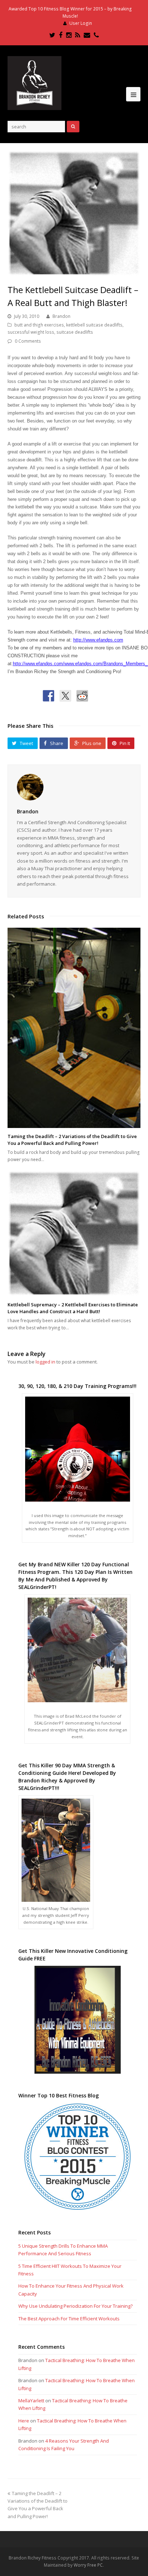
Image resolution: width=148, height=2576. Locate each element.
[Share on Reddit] (82, 696)
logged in (45, 1362)
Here (24, 2421)
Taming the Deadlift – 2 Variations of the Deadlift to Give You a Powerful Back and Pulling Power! (72, 1140)
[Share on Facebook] (48, 696)
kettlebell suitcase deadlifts (94, 325)
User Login (81, 23)
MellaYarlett (31, 2401)
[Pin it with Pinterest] (99, 696)
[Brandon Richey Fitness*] (34, 83)
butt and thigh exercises (39, 325)
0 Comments (28, 341)
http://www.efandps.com (98, 640)
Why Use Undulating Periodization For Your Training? (75, 2306)
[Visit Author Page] (74, 787)
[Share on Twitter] (65, 696)
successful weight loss (31, 332)
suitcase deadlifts (75, 332)
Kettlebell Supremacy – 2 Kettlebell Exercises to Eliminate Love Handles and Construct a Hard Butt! (73, 1308)
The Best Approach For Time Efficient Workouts (69, 2319)
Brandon (61, 316)
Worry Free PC (88, 2565)
